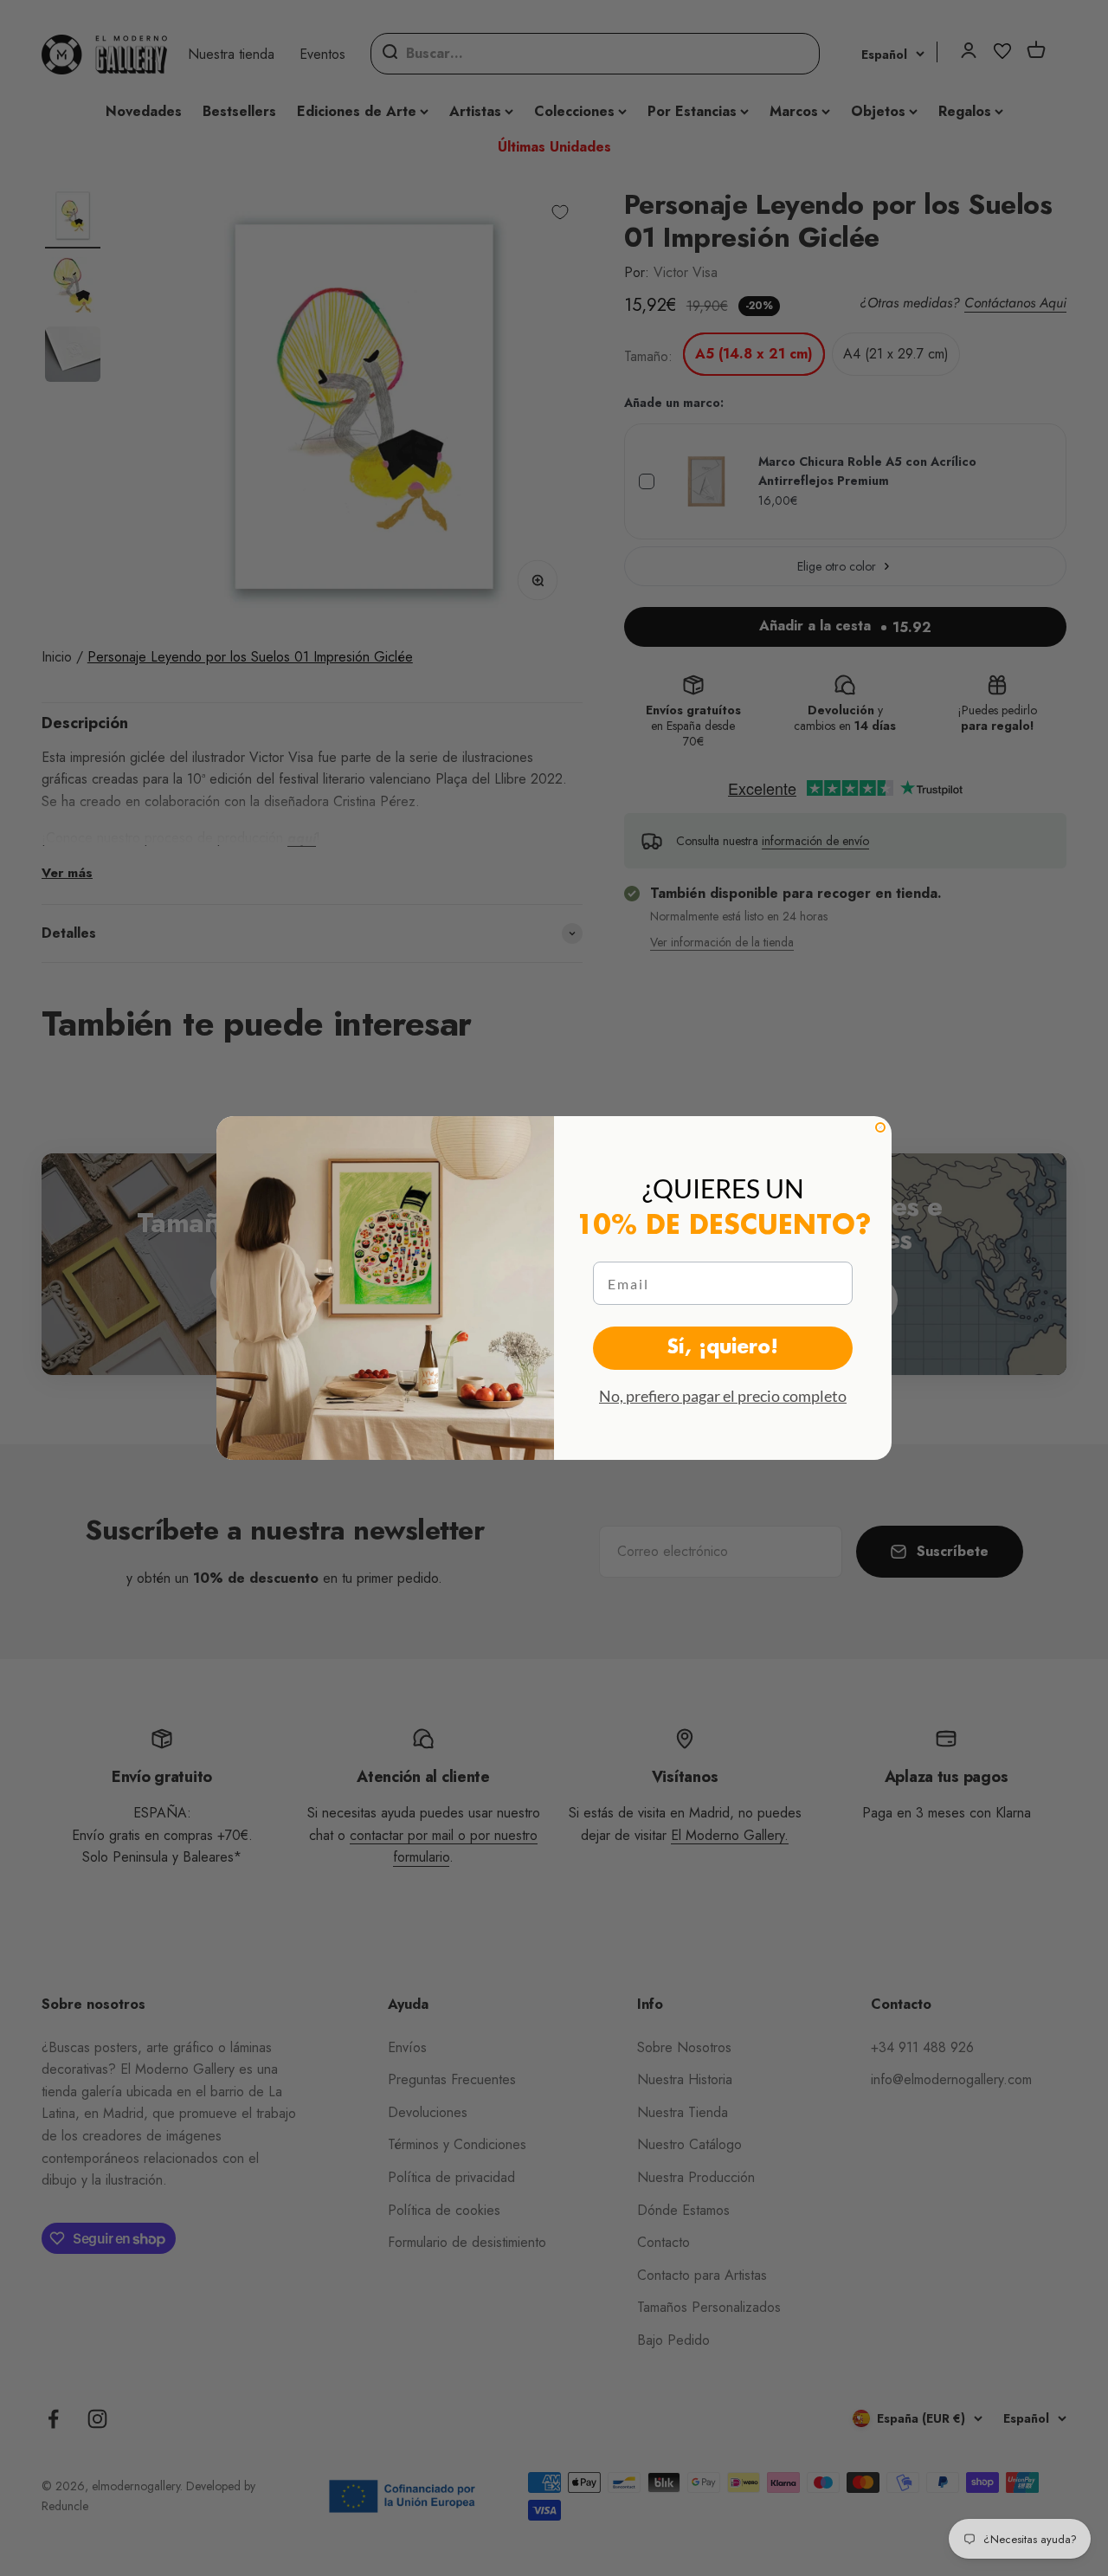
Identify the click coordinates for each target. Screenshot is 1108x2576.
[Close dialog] (880, 1127)
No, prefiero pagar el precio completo (723, 1396)
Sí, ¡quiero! (723, 1348)
